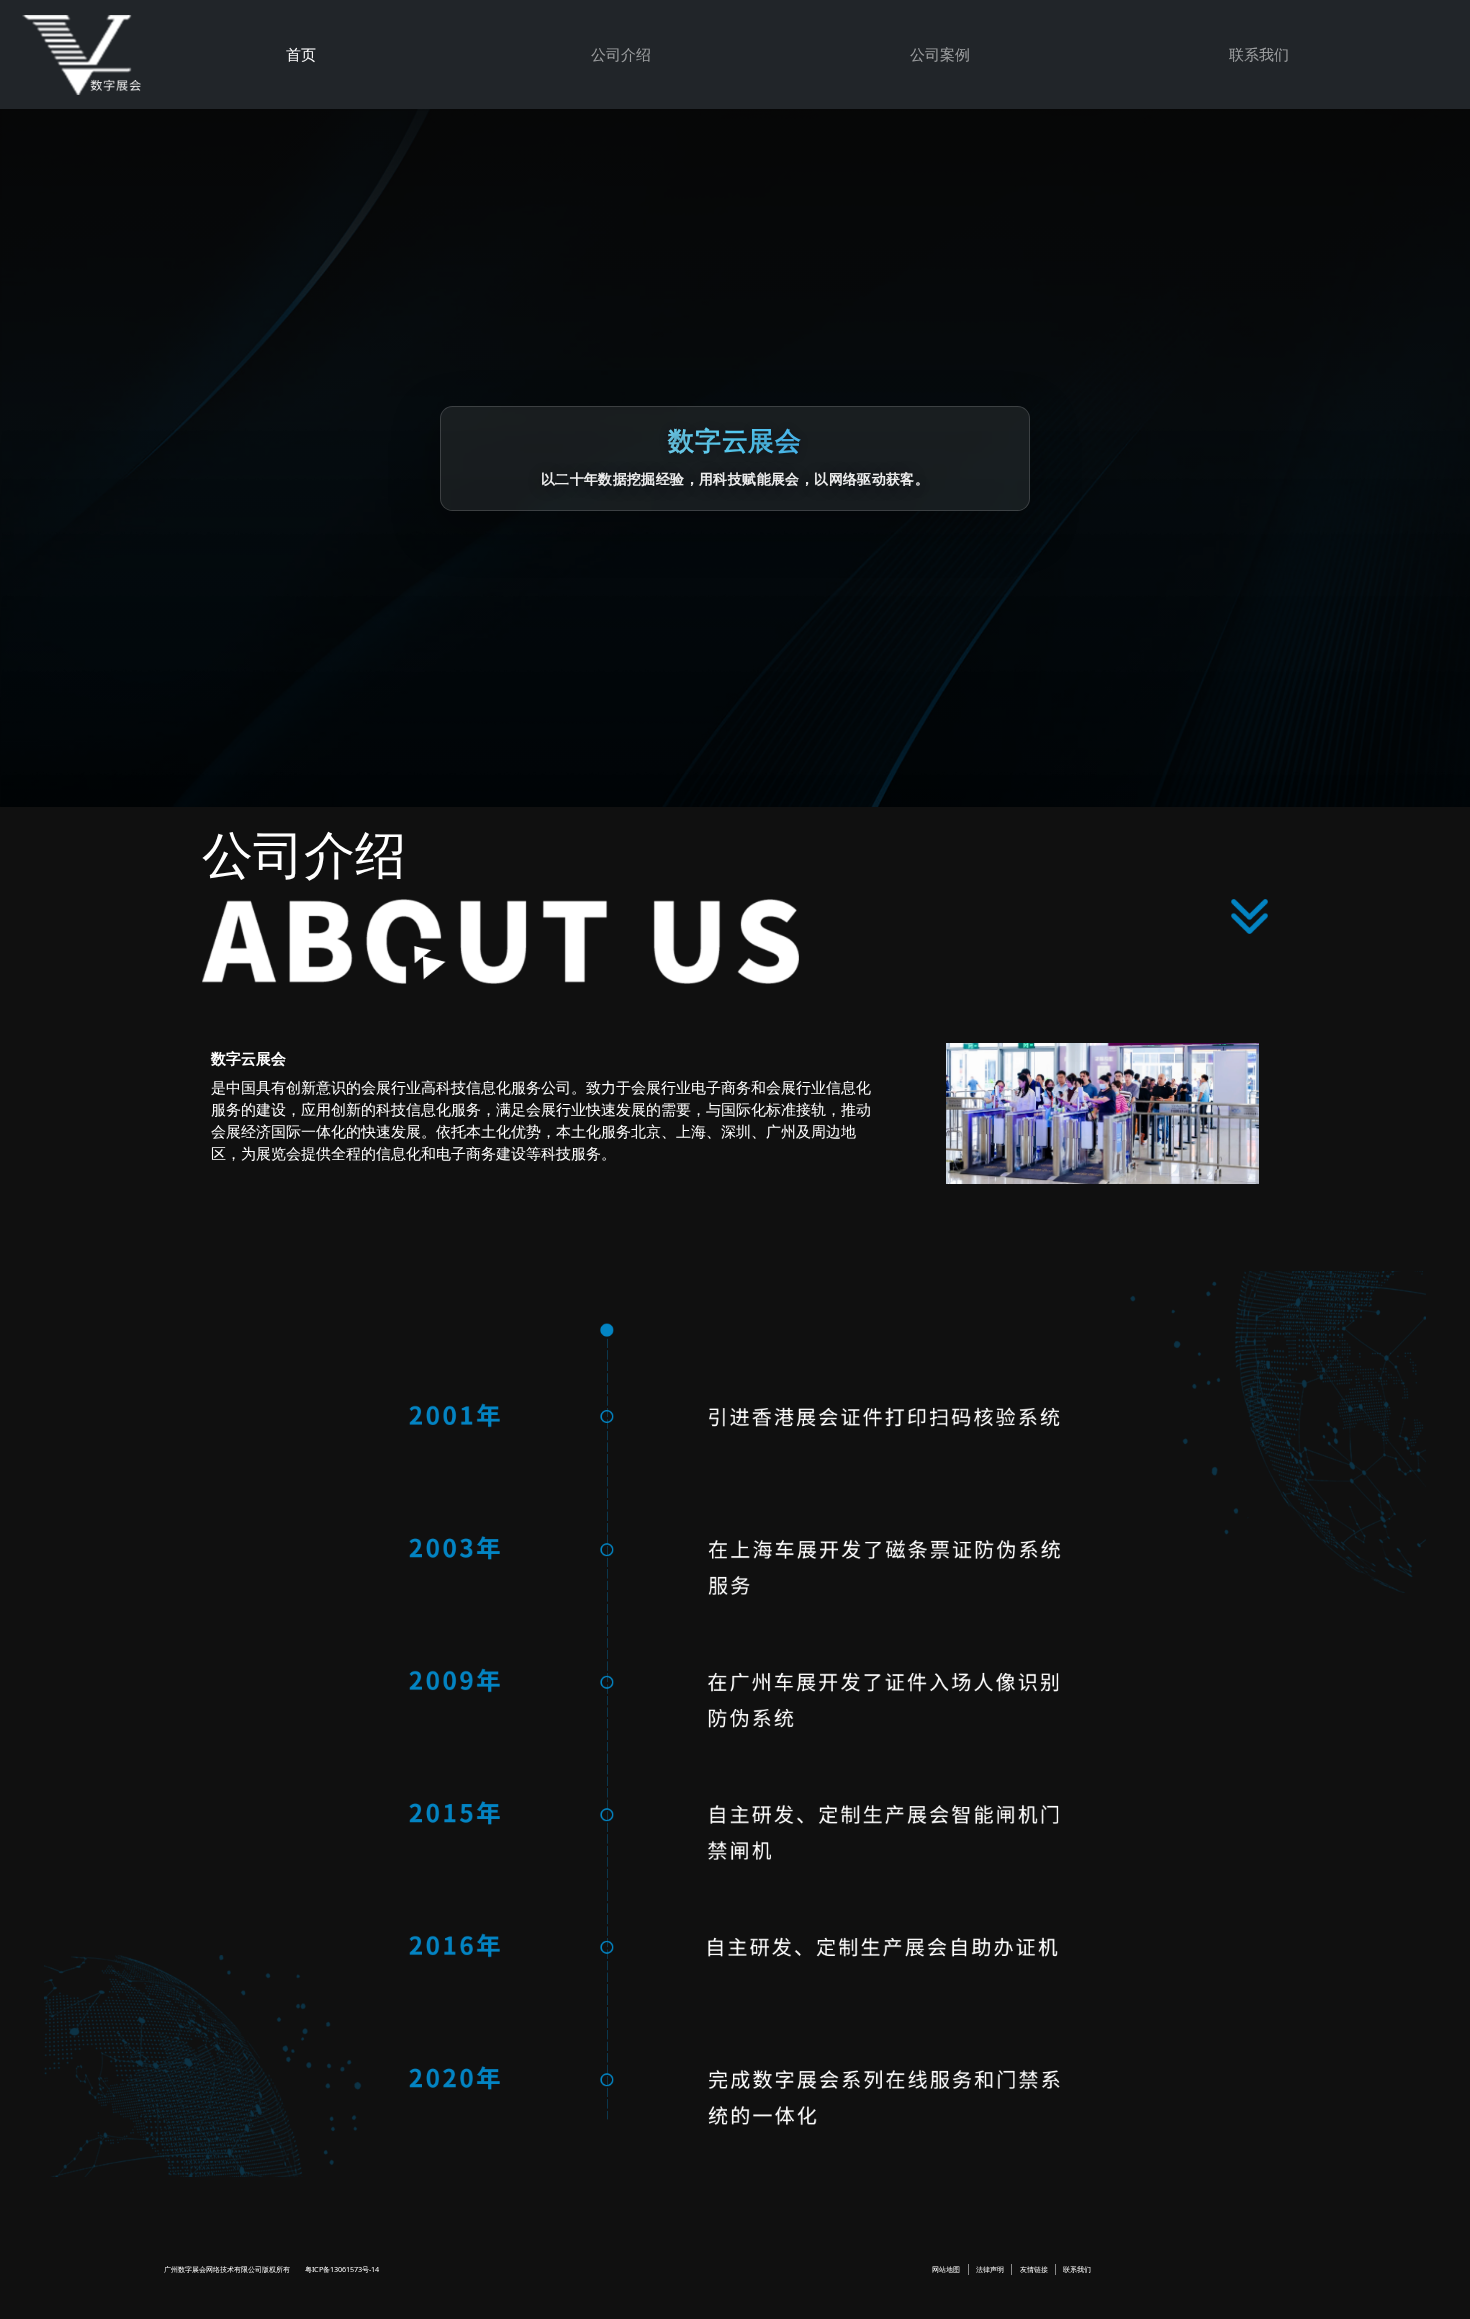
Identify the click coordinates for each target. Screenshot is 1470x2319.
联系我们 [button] (1259, 54)
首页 (301, 54)
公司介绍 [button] (621, 54)
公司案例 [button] (940, 54)
